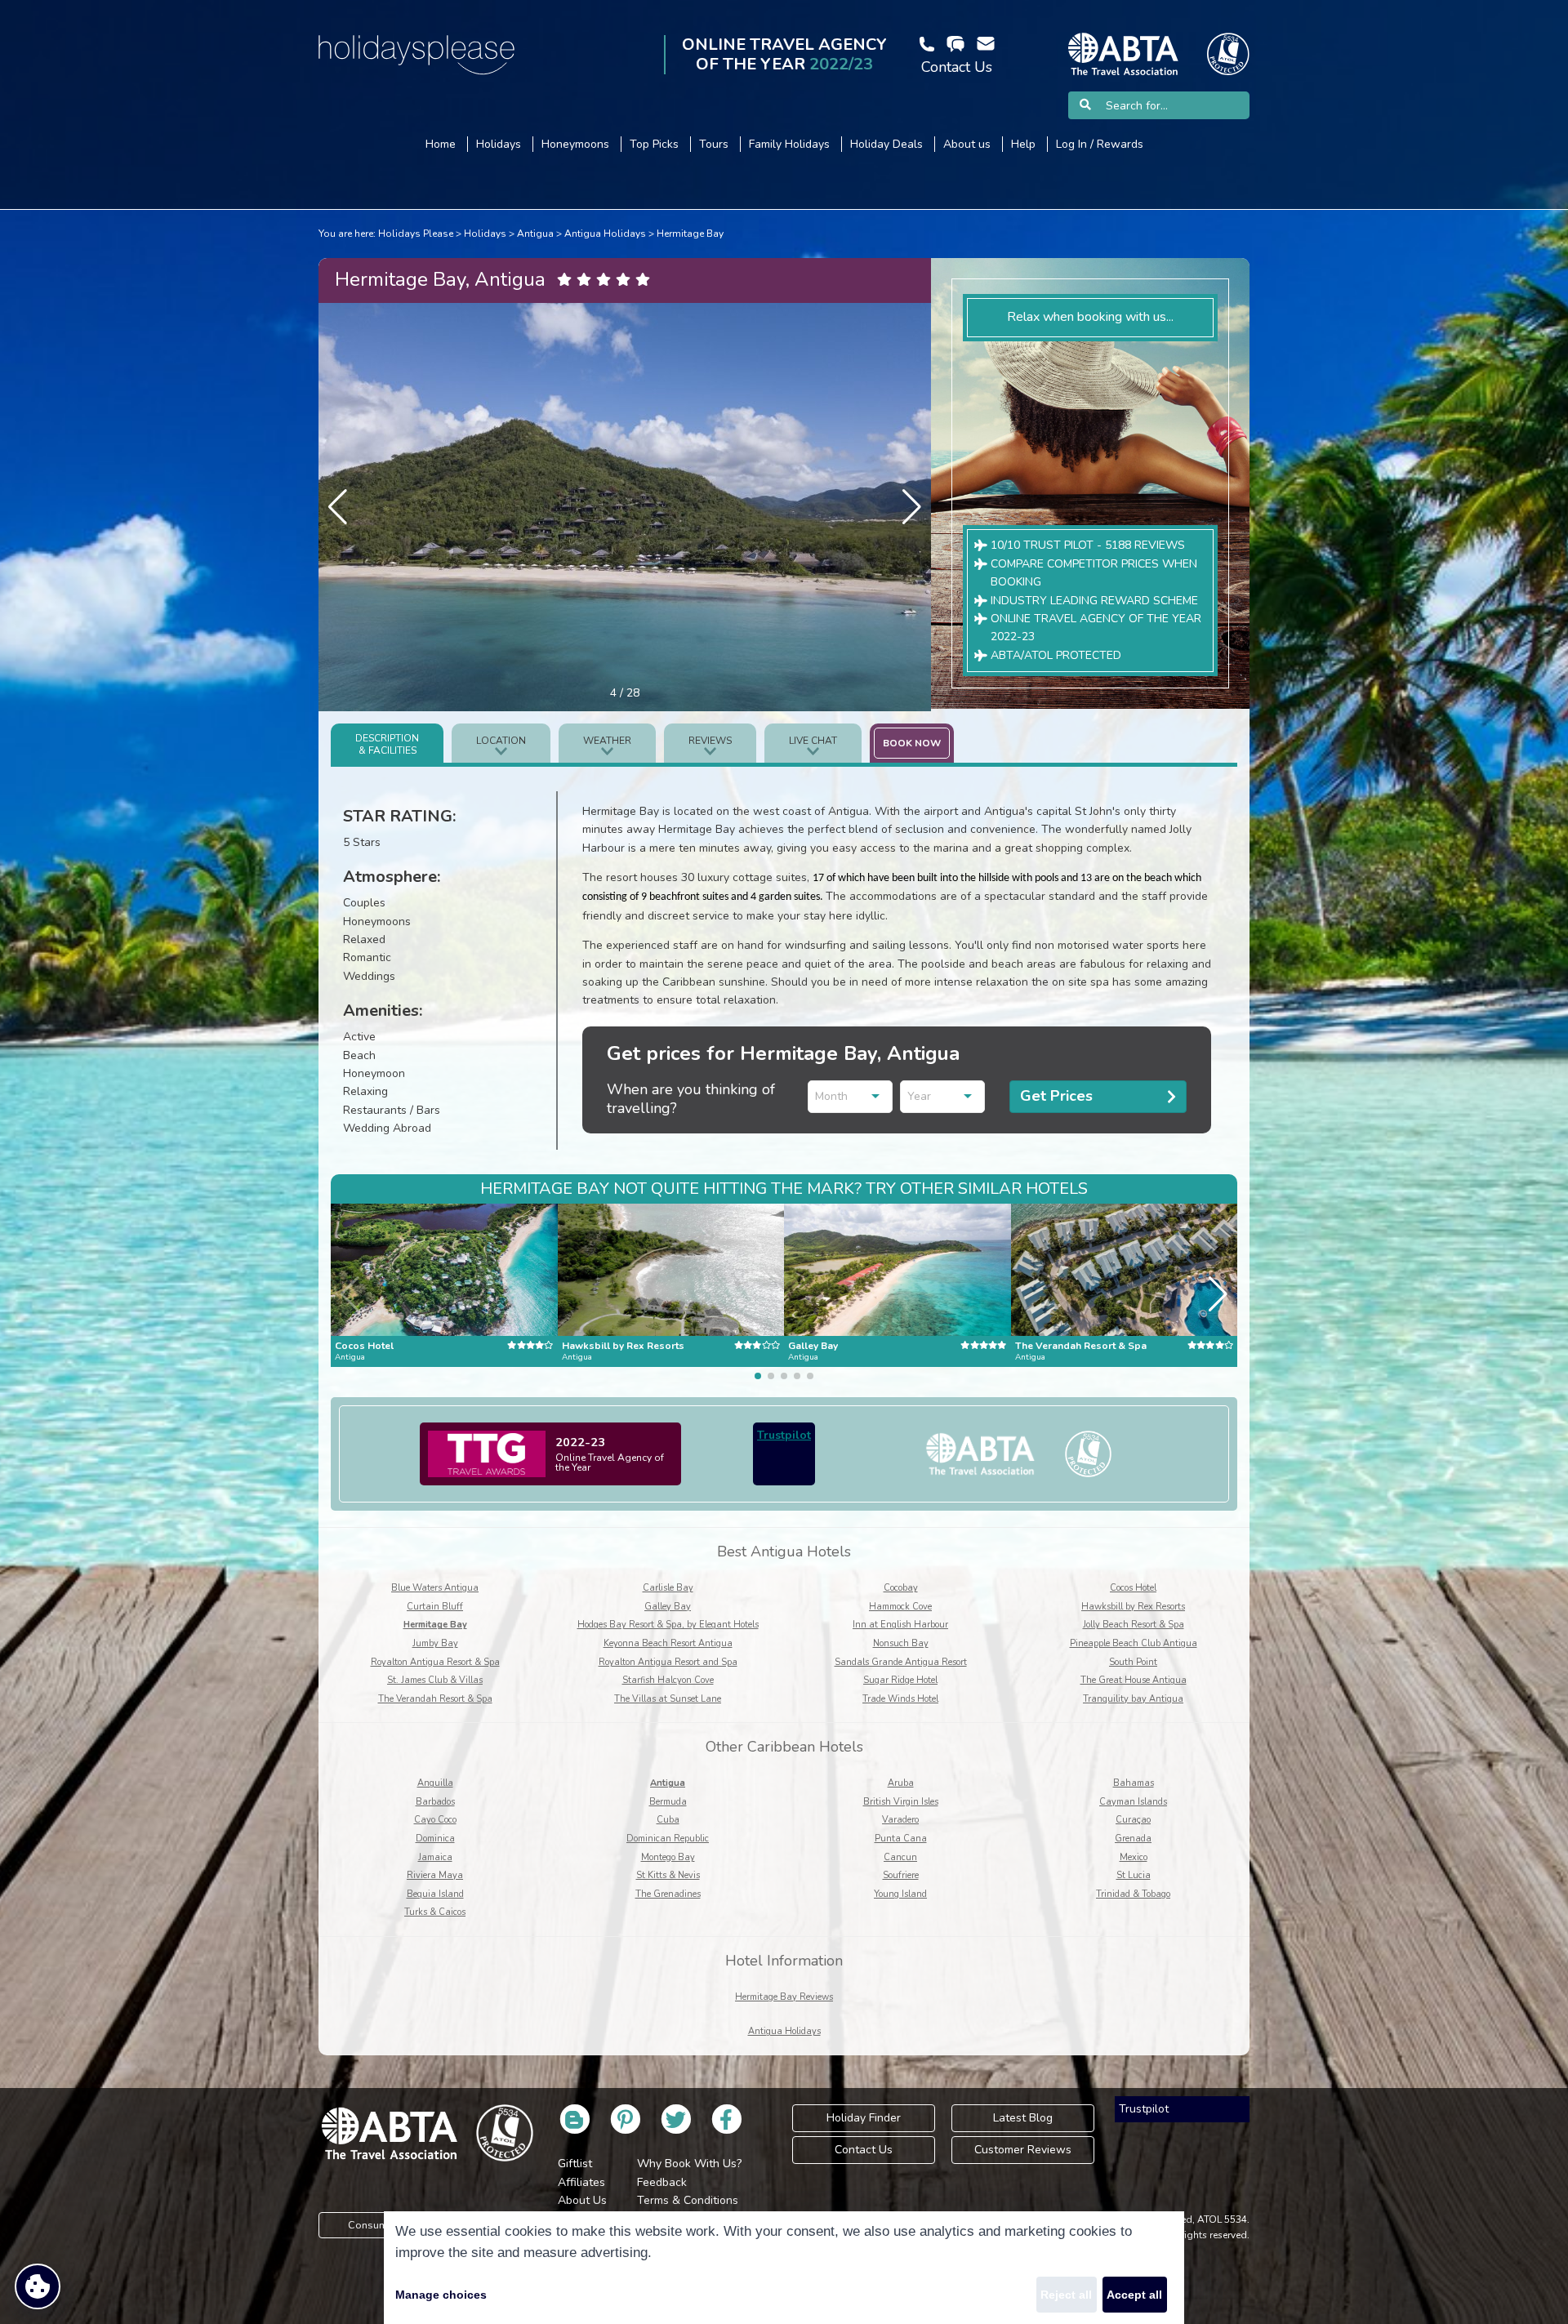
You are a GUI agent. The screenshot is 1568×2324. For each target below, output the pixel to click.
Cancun (900, 1857)
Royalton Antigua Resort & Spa (435, 1662)
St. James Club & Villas (435, 1680)
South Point (1133, 1662)
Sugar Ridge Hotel (900, 1680)
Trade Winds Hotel (900, 1699)
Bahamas (1134, 1783)
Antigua (535, 234)
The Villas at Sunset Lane (668, 1699)
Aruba (901, 1783)
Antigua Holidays (605, 234)
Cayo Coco (435, 1820)
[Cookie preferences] (38, 2286)
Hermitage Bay (690, 234)
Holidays (485, 234)
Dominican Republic (668, 1839)
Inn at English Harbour (900, 1625)
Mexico (1134, 1857)
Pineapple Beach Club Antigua (1134, 1643)
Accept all (1134, 2295)
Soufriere (901, 1875)
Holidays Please (416, 234)
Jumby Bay (435, 1643)
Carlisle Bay (668, 1588)
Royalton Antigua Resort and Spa (668, 1662)
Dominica (435, 1839)
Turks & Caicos (435, 1912)
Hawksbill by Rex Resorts (1133, 1607)
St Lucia (1134, 1875)
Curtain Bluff (435, 1607)
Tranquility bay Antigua (1133, 1699)
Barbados (435, 1802)
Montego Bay (668, 1857)
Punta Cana (901, 1839)
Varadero (900, 1820)
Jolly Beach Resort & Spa (1134, 1625)
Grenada (1133, 1839)
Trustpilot (784, 1435)
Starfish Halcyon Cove (668, 1680)
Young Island (900, 1894)
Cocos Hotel (1133, 1588)
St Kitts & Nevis (668, 1875)
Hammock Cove (900, 1607)
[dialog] (784, 2268)
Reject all (1066, 2295)
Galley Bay (668, 1607)
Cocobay (901, 1588)
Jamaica (435, 1857)
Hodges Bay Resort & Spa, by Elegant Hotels (668, 1625)
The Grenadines (668, 1894)
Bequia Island (435, 1894)
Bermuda (668, 1802)
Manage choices (441, 2295)
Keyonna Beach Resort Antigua (668, 1643)
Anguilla (435, 1783)
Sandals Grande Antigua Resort (901, 1662)
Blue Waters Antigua (435, 1588)
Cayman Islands (1133, 1802)
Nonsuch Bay (901, 1643)
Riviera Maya (435, 1875)
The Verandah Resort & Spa (435, 1699)
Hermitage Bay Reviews (784, 1997)
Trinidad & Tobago (1133, 1894)
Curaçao (1133, 1820)
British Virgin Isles (901, 1802)
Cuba (668, 1820)
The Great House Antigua (1134, 1680)
